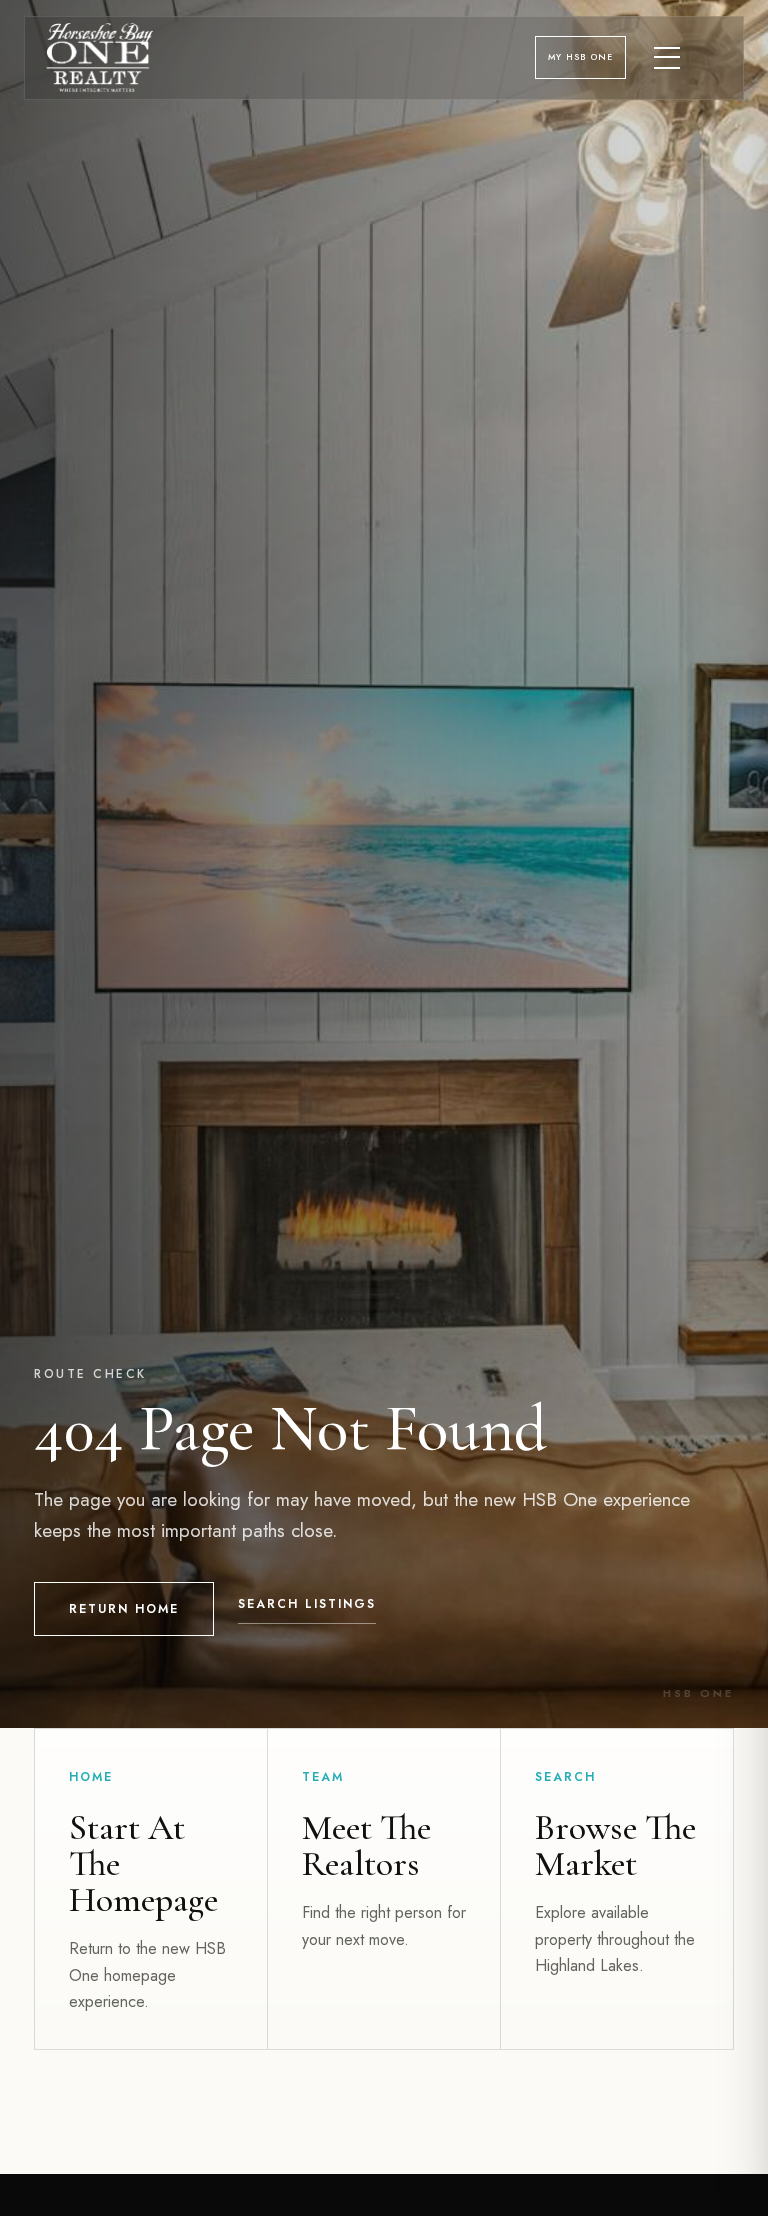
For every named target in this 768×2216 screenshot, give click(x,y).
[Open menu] (668, 58)
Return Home (124, 1609)
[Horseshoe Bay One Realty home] (100, 57)
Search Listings (307, 1604)
